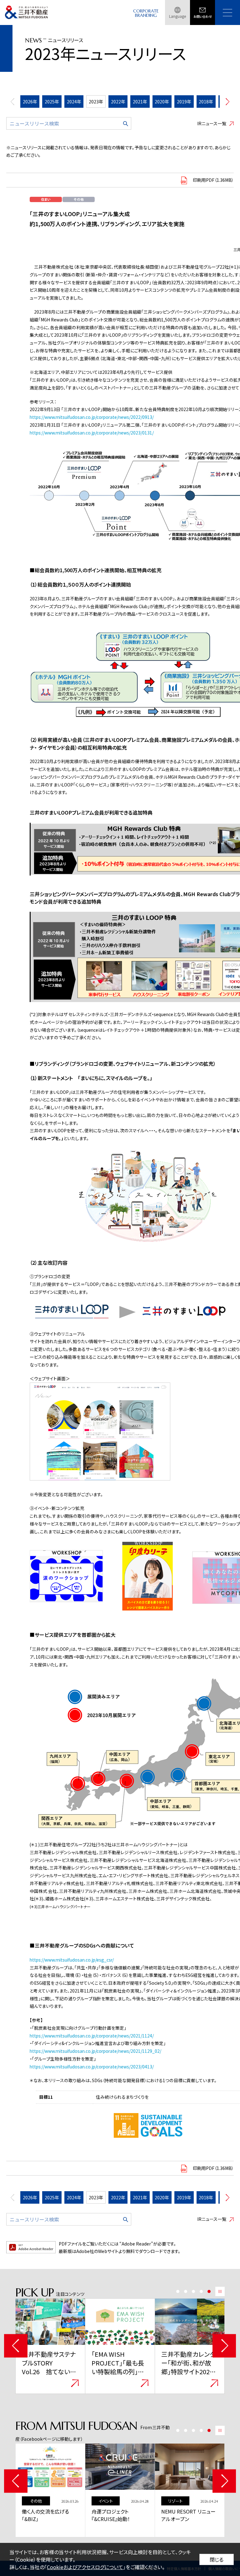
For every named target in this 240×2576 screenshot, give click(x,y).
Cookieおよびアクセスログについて (85, 2567)
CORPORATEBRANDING (146, 13)
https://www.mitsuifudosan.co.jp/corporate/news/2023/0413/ (92, 2067)
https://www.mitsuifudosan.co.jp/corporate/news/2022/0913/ (92, 417)
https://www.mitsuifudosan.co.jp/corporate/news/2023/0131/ (92, 433)
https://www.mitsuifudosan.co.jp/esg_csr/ (72, 1960)
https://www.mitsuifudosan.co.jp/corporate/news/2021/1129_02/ (95, 2051)
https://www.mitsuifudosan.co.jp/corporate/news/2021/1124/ (92, 2036)
